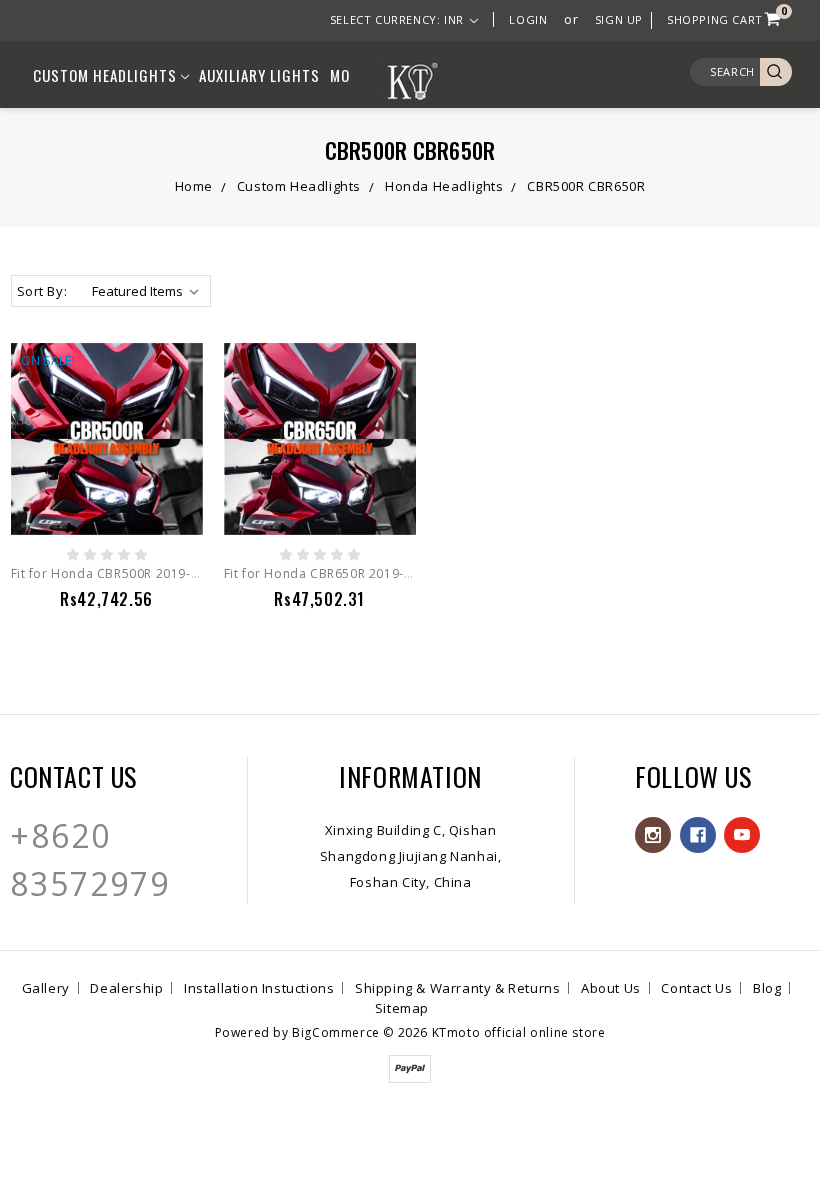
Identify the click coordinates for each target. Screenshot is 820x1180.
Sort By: (42, 291)
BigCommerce (336, 1032)
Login (528, 19)
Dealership (126, 988)
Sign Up (619, 19)
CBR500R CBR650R (586, 186)
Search (732, 71)
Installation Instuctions (259, 988)
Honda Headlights (444, 186)
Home (194, 186)
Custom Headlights (107, 75)
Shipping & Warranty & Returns (457, 988)
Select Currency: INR (399, 19)
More (348, 75)
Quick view (106, 456)
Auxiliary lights (259, 75)
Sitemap (402, 1008)
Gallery (46, 988)
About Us (611, 988)
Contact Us (696, 988)
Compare (98, 492)
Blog (767, 988)
